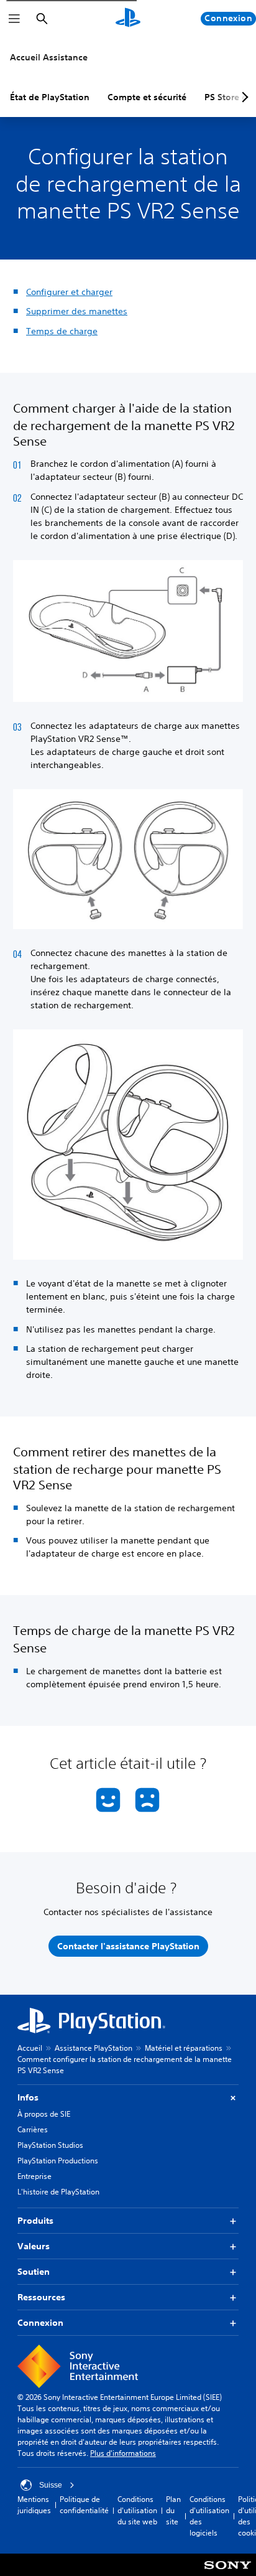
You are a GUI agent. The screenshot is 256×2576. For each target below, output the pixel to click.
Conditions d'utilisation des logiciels (209, 2516)
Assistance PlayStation (94, 2048)
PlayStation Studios (50, 2145)
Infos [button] (28, 2097)
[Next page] (243, 97)
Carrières (33, 2129)
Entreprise (34, 2176)
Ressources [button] (41, 2297)
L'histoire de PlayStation (58, 2192)
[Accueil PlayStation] (128, 19)
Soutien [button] (34, 2272)
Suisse (51, 2485)
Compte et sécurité (147, 97)
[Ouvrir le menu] (14, 19)
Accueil (30, 2048)
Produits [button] (35, 2221)
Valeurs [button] (34, 2246)
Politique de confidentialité (84, 2505)
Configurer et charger (69, 292)
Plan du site (173, 2510)
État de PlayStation (50, 97)
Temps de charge (62, 331)
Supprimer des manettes (77, 311)
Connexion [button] (40, 2323)
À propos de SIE (44, 2114)
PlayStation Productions (58, 2161)
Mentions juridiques (34, 2505)
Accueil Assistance (49, 57)
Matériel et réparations (184, 2048)
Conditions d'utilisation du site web (137, 2510)
